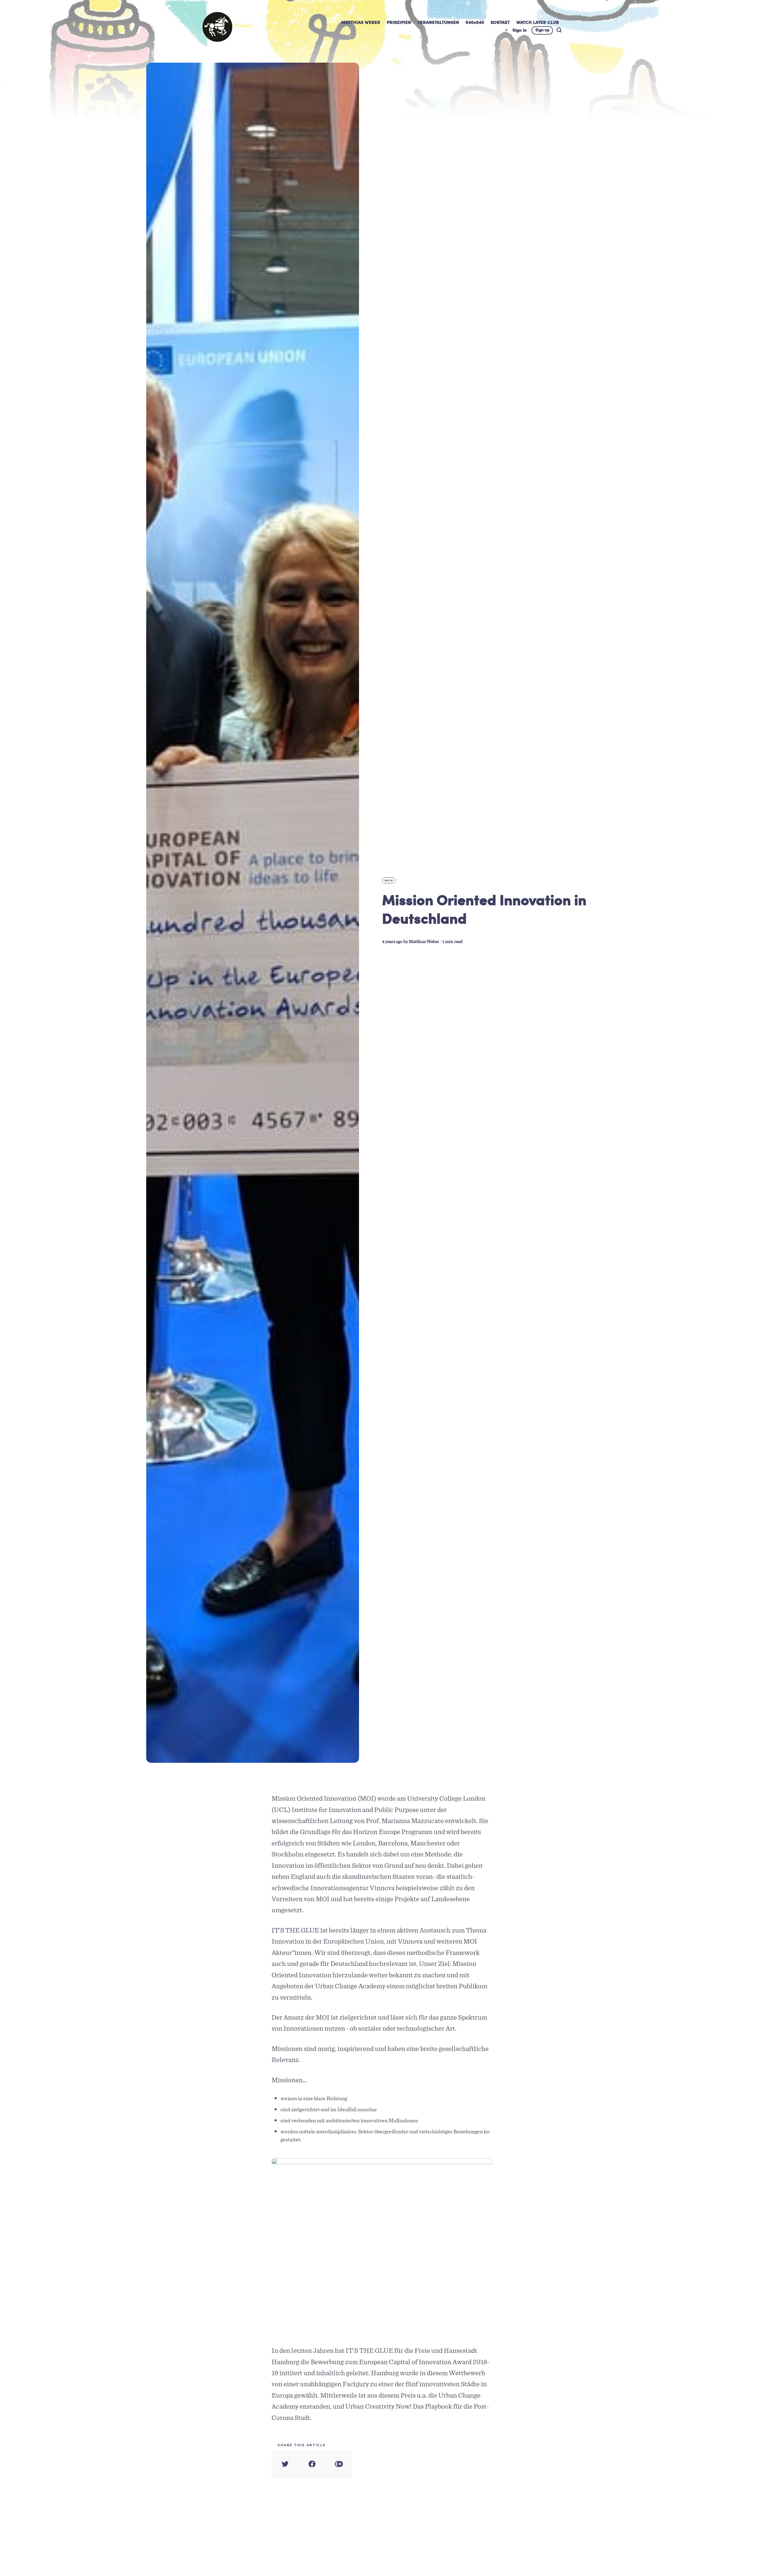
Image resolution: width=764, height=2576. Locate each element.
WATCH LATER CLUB (538, 23)
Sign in (520, 31)
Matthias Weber (424, 942)
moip (389, 880)
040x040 (475, 23)
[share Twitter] (285, 2464)
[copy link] (339, 2464)
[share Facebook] (312, 2464)
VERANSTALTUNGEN (438, 23)
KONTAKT (500, 23)
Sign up (542, 30)
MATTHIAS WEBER (361, 23)
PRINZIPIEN (399, 23)
